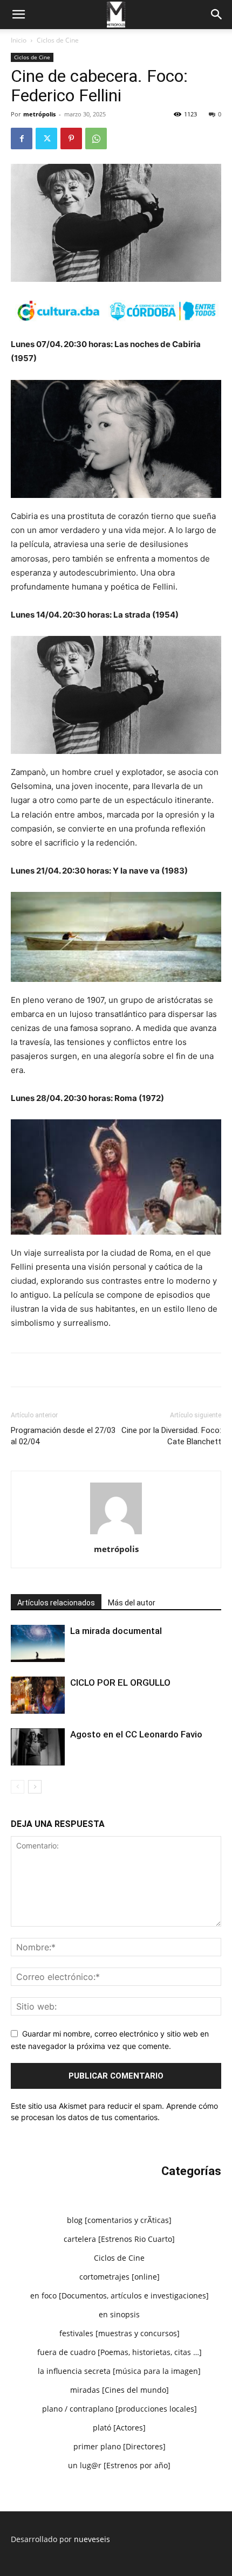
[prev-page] (18, 1787)
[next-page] (35, 1787)
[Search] (217, 15)
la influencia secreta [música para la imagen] (119, 2371)
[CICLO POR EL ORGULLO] (38, 1695)
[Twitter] (46, 139)
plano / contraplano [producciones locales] (120, 2409)
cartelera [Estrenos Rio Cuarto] (119, 2239)
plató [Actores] (119, 2428)
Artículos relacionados (56, 1603)
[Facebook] (22, 139)
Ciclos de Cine (58, 40)
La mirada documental (116, 1631)
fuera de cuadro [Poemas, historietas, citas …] (120, 2352)
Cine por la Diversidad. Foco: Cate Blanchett (171, 1436)
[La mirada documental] (38, 1643)
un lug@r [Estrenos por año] (119, 2465)
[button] (18, 15)
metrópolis (39, 114)
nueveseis (92, 2539)
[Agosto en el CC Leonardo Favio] (38, 1747)
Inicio (19, 40)
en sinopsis (119, 2314)
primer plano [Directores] (120, 2446)
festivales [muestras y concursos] (120, 2333)
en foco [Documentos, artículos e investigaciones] (120, 2295)
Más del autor (132, 1603)
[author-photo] (116, 1534)
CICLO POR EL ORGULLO (120, 1682)
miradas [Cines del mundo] (120, 2390)
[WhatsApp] (96, 139)
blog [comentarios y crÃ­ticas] (119, 2220)
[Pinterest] (71, 139)
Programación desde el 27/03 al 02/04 (63, 1436)
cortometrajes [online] (120, 2277)
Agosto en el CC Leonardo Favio (136, 1734)
